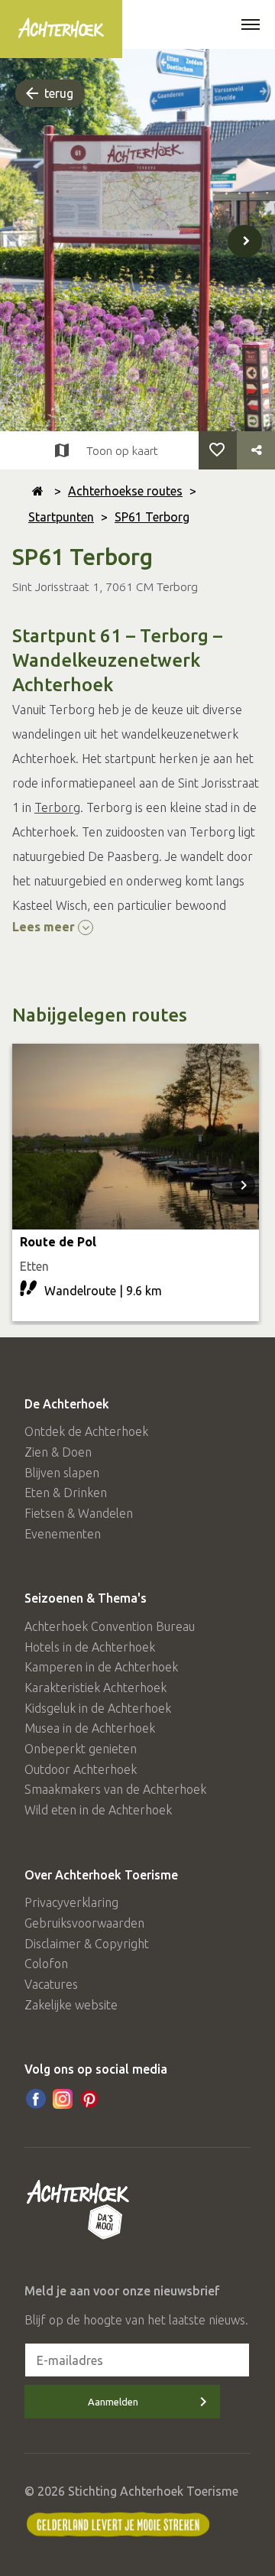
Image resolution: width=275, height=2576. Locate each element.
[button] (251, 26)
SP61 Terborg (152, 517)
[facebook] (36, 2099)
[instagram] (63, 2099)
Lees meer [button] (45, 927)
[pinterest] (89, 2099)
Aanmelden (113, 2402)
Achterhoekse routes (125, 491)
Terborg (57, 807)
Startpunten (61, 517)
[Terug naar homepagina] (38, 491)
